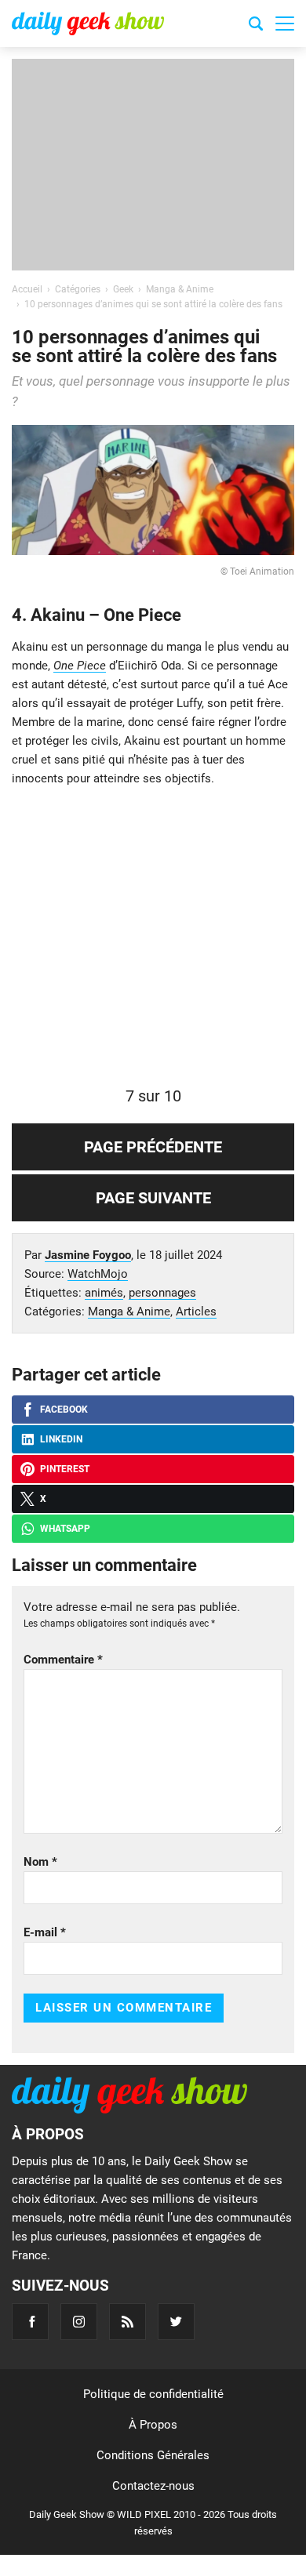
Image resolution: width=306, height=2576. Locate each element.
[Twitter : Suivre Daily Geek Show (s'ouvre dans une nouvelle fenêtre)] (176, 2322)
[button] (285, 24)
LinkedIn (61, 1439)
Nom (40, 1862)
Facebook (64, 1410)
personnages (162, 1293)
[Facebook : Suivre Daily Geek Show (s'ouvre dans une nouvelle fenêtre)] (30, 2322)
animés (104, 1293)
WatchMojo (98, 1274)
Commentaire (63, 1660)
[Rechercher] (256, 26)
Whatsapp (65, 1529)
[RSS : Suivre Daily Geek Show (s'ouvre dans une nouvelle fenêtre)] (127, 2322)
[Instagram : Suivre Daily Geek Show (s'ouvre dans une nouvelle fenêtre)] (79, 2322)
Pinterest (65, 1469)
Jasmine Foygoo (88, 1255)
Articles (196, 1312)
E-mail (45, 1932)
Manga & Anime (129, 1312)
